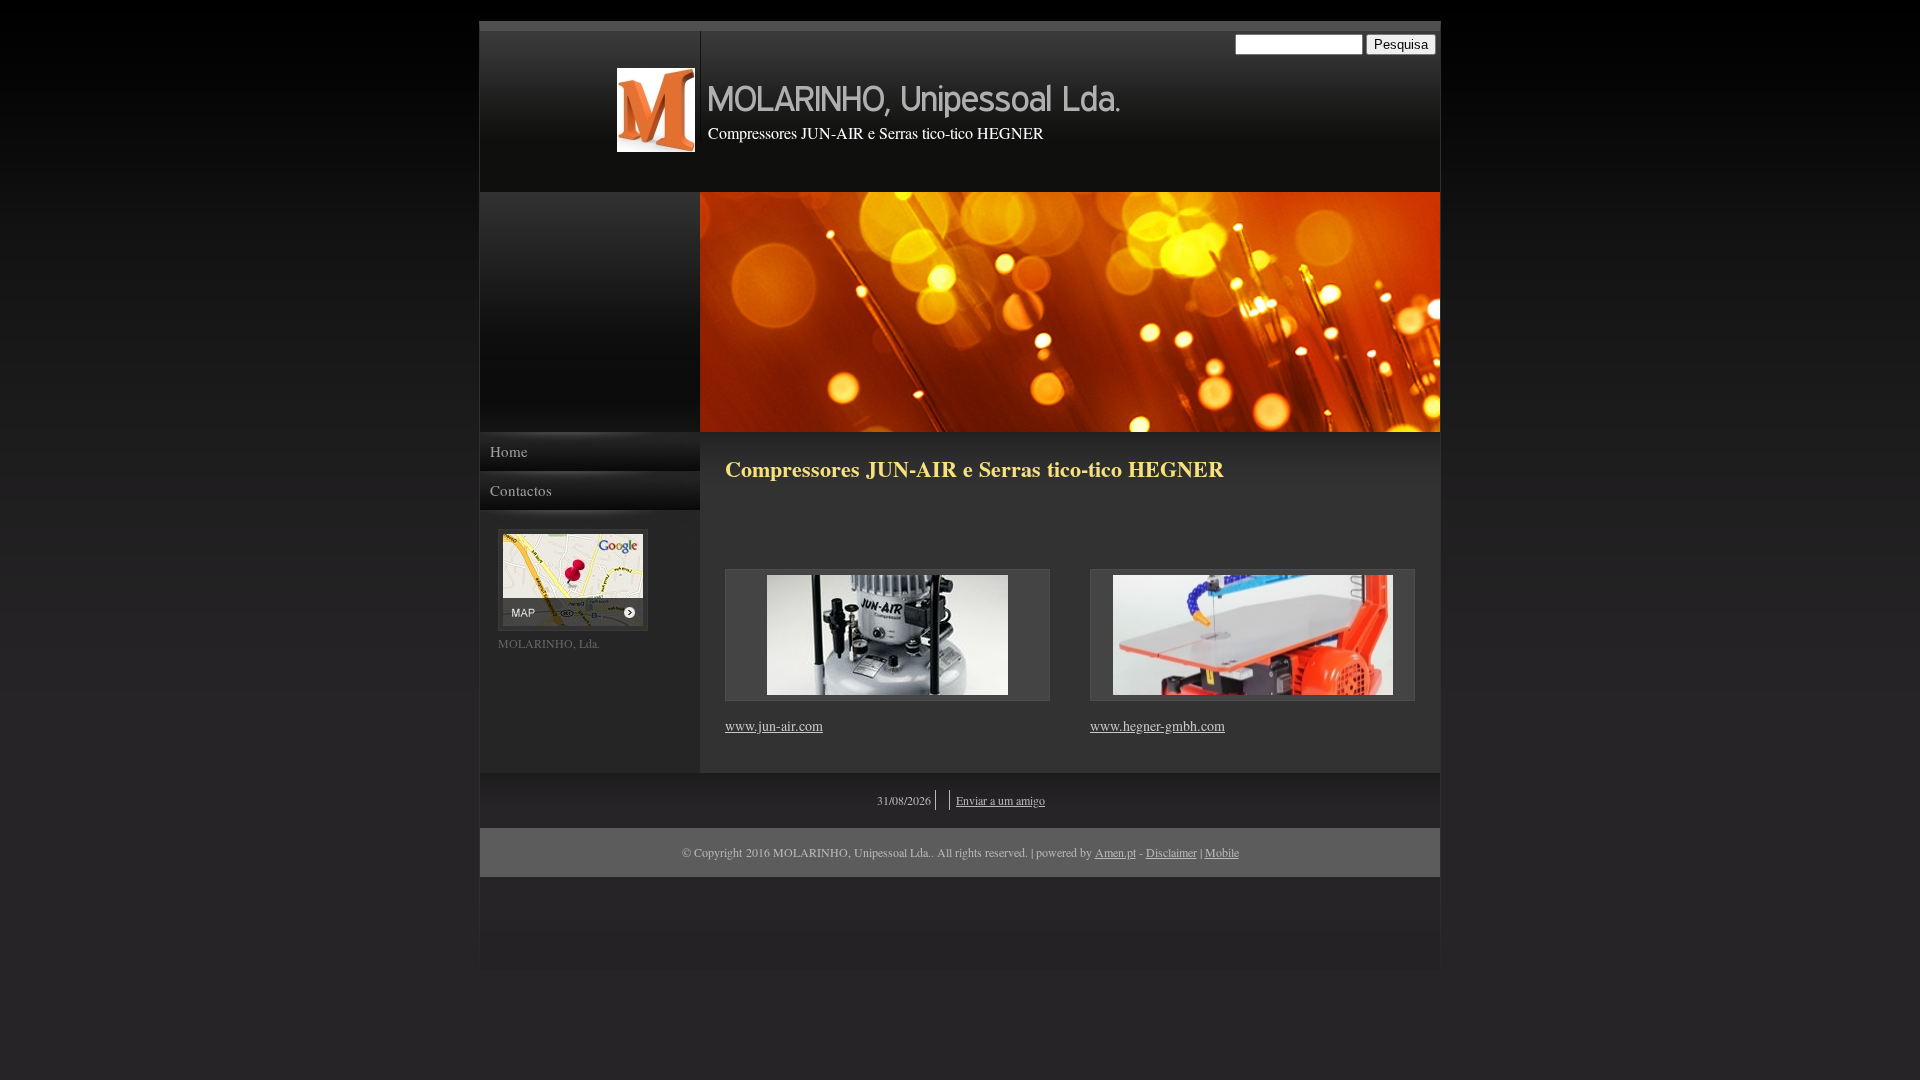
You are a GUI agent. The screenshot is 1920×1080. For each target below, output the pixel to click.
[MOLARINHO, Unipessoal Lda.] (656, 110)
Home (509, 451)
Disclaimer (1171, 852)
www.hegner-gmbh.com (1157, 725)
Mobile (1222, 852)
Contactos (521, 490)
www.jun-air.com (774, 725)
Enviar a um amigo (1000, 800)
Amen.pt (1115, 852)
